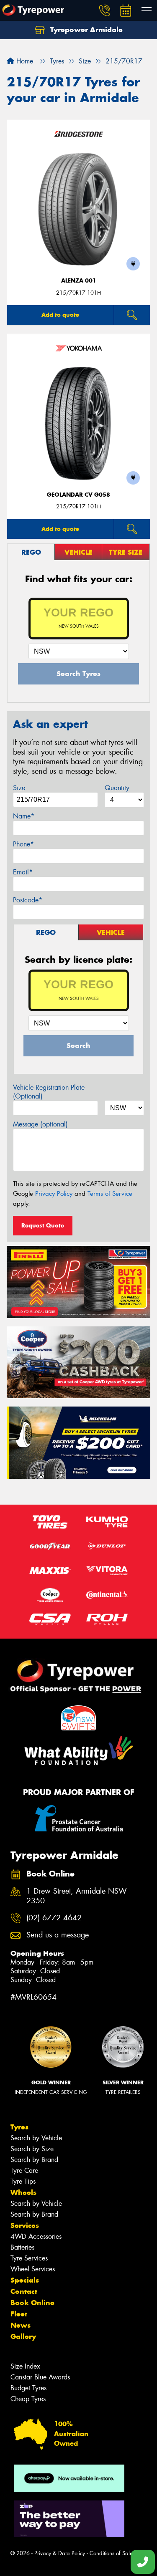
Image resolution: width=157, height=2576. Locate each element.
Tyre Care (24, 2171)
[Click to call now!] (105, 10)
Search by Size (32, 2149)
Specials (25, 2280)
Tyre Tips (23, 2181)
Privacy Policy (54, 1194)
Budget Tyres (28, 2388)
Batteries (22, 2247)
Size (19, 788)
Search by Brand (34, 2160)
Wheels (23, 2192)
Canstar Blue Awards (40, 2377)
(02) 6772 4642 (54, 1918)
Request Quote (43, 1225)
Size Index (25, 2366)
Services (25, 2225)
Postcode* (28, 900)
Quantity (117, 788)
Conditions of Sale (111, 2553)
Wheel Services (33, 2269)
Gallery (23, 2336)
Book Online (32, 2303)
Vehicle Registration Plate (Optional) (49, 1092)
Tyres (19, 2127)
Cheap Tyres (28, 2399)
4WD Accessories (36, 2236)
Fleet (19, 2314)
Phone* (23, 844)
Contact (24, 2291)
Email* (23, 872)
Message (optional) (40, 1124)
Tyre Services (29, 2258)
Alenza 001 (79, 281)
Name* (24, 816)
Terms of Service (110, 1194)
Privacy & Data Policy (60, 2553)
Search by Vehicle (36, 2138)
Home (24, 61)
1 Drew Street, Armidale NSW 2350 (77, 1896)
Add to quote (60, 315)
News (21, 2325)
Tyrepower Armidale (85, 30)
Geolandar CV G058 (78, 495)
